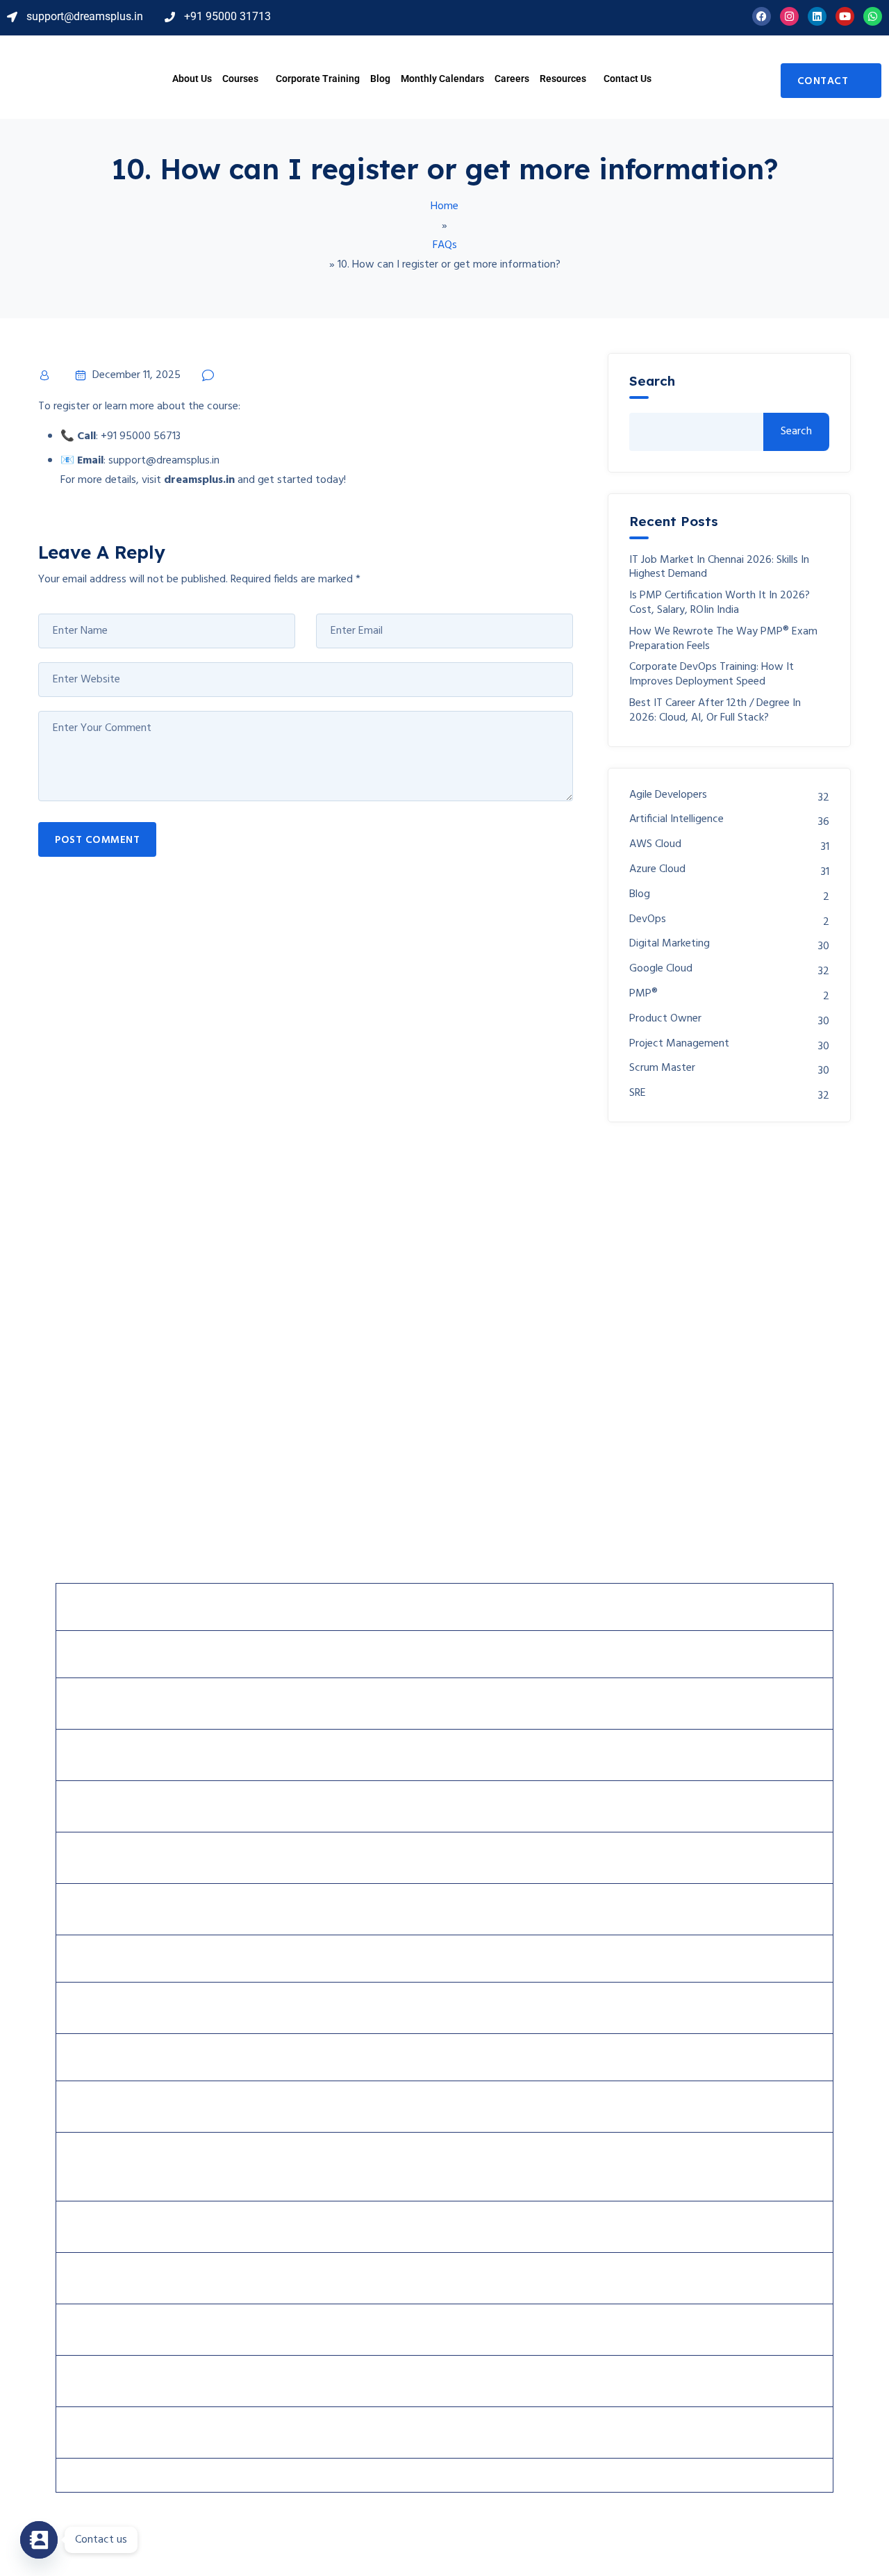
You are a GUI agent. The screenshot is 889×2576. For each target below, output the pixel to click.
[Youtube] (845, 16)
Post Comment (97, 840)
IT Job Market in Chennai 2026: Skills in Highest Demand (719, 568)
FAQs (445, 245)
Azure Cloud (657, 870)
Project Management (679, 1044)
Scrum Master (662, 1068)
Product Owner (665, 1019)
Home (444, 206)
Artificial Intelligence (676, 820)
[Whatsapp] (873, 16)
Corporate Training (318, 79)
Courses (240, 79)
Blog (380, 79)
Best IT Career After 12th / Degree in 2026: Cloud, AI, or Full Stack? (715, 711)
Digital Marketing (670, 944)
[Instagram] (789, 16)
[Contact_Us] (39, 2540)
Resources (563, 79)
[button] (244, 79)
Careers (512, 79)
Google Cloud (661, 969)
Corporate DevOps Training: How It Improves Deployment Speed (712, 675)
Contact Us (628, 79)
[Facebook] (762, 16)
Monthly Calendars (442, 79)
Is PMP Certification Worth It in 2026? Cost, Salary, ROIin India (720, 603)
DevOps (648, 920)
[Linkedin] (817, 16)
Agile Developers (668, 795)
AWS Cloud (655, 845)
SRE (638, 1093)
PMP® (643, 994)
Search (652, 381)
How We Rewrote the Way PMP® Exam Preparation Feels (723, 639)
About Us (192, 79)
